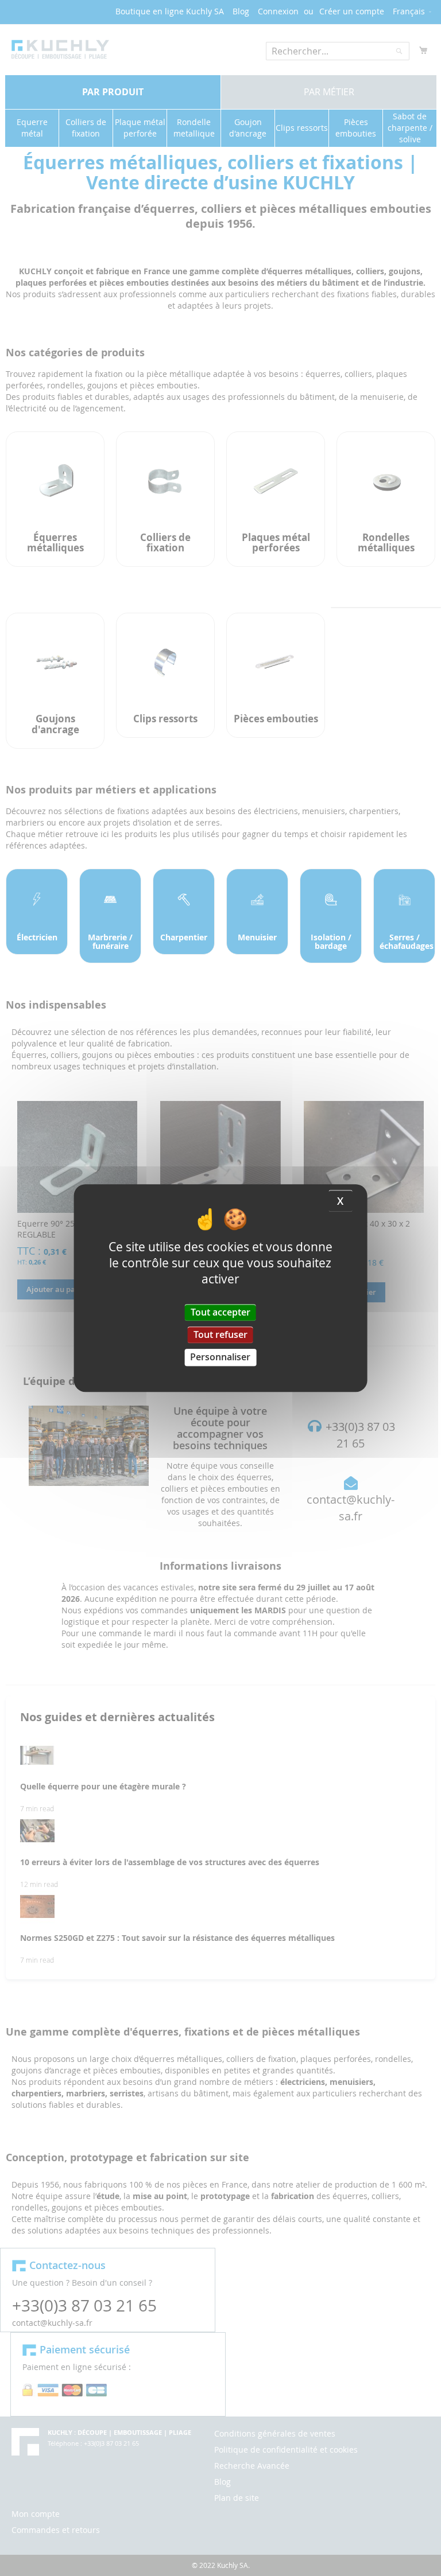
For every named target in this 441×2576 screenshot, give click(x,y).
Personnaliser (220, 1357)
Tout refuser (220, 1334)
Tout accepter (220, 1312)
